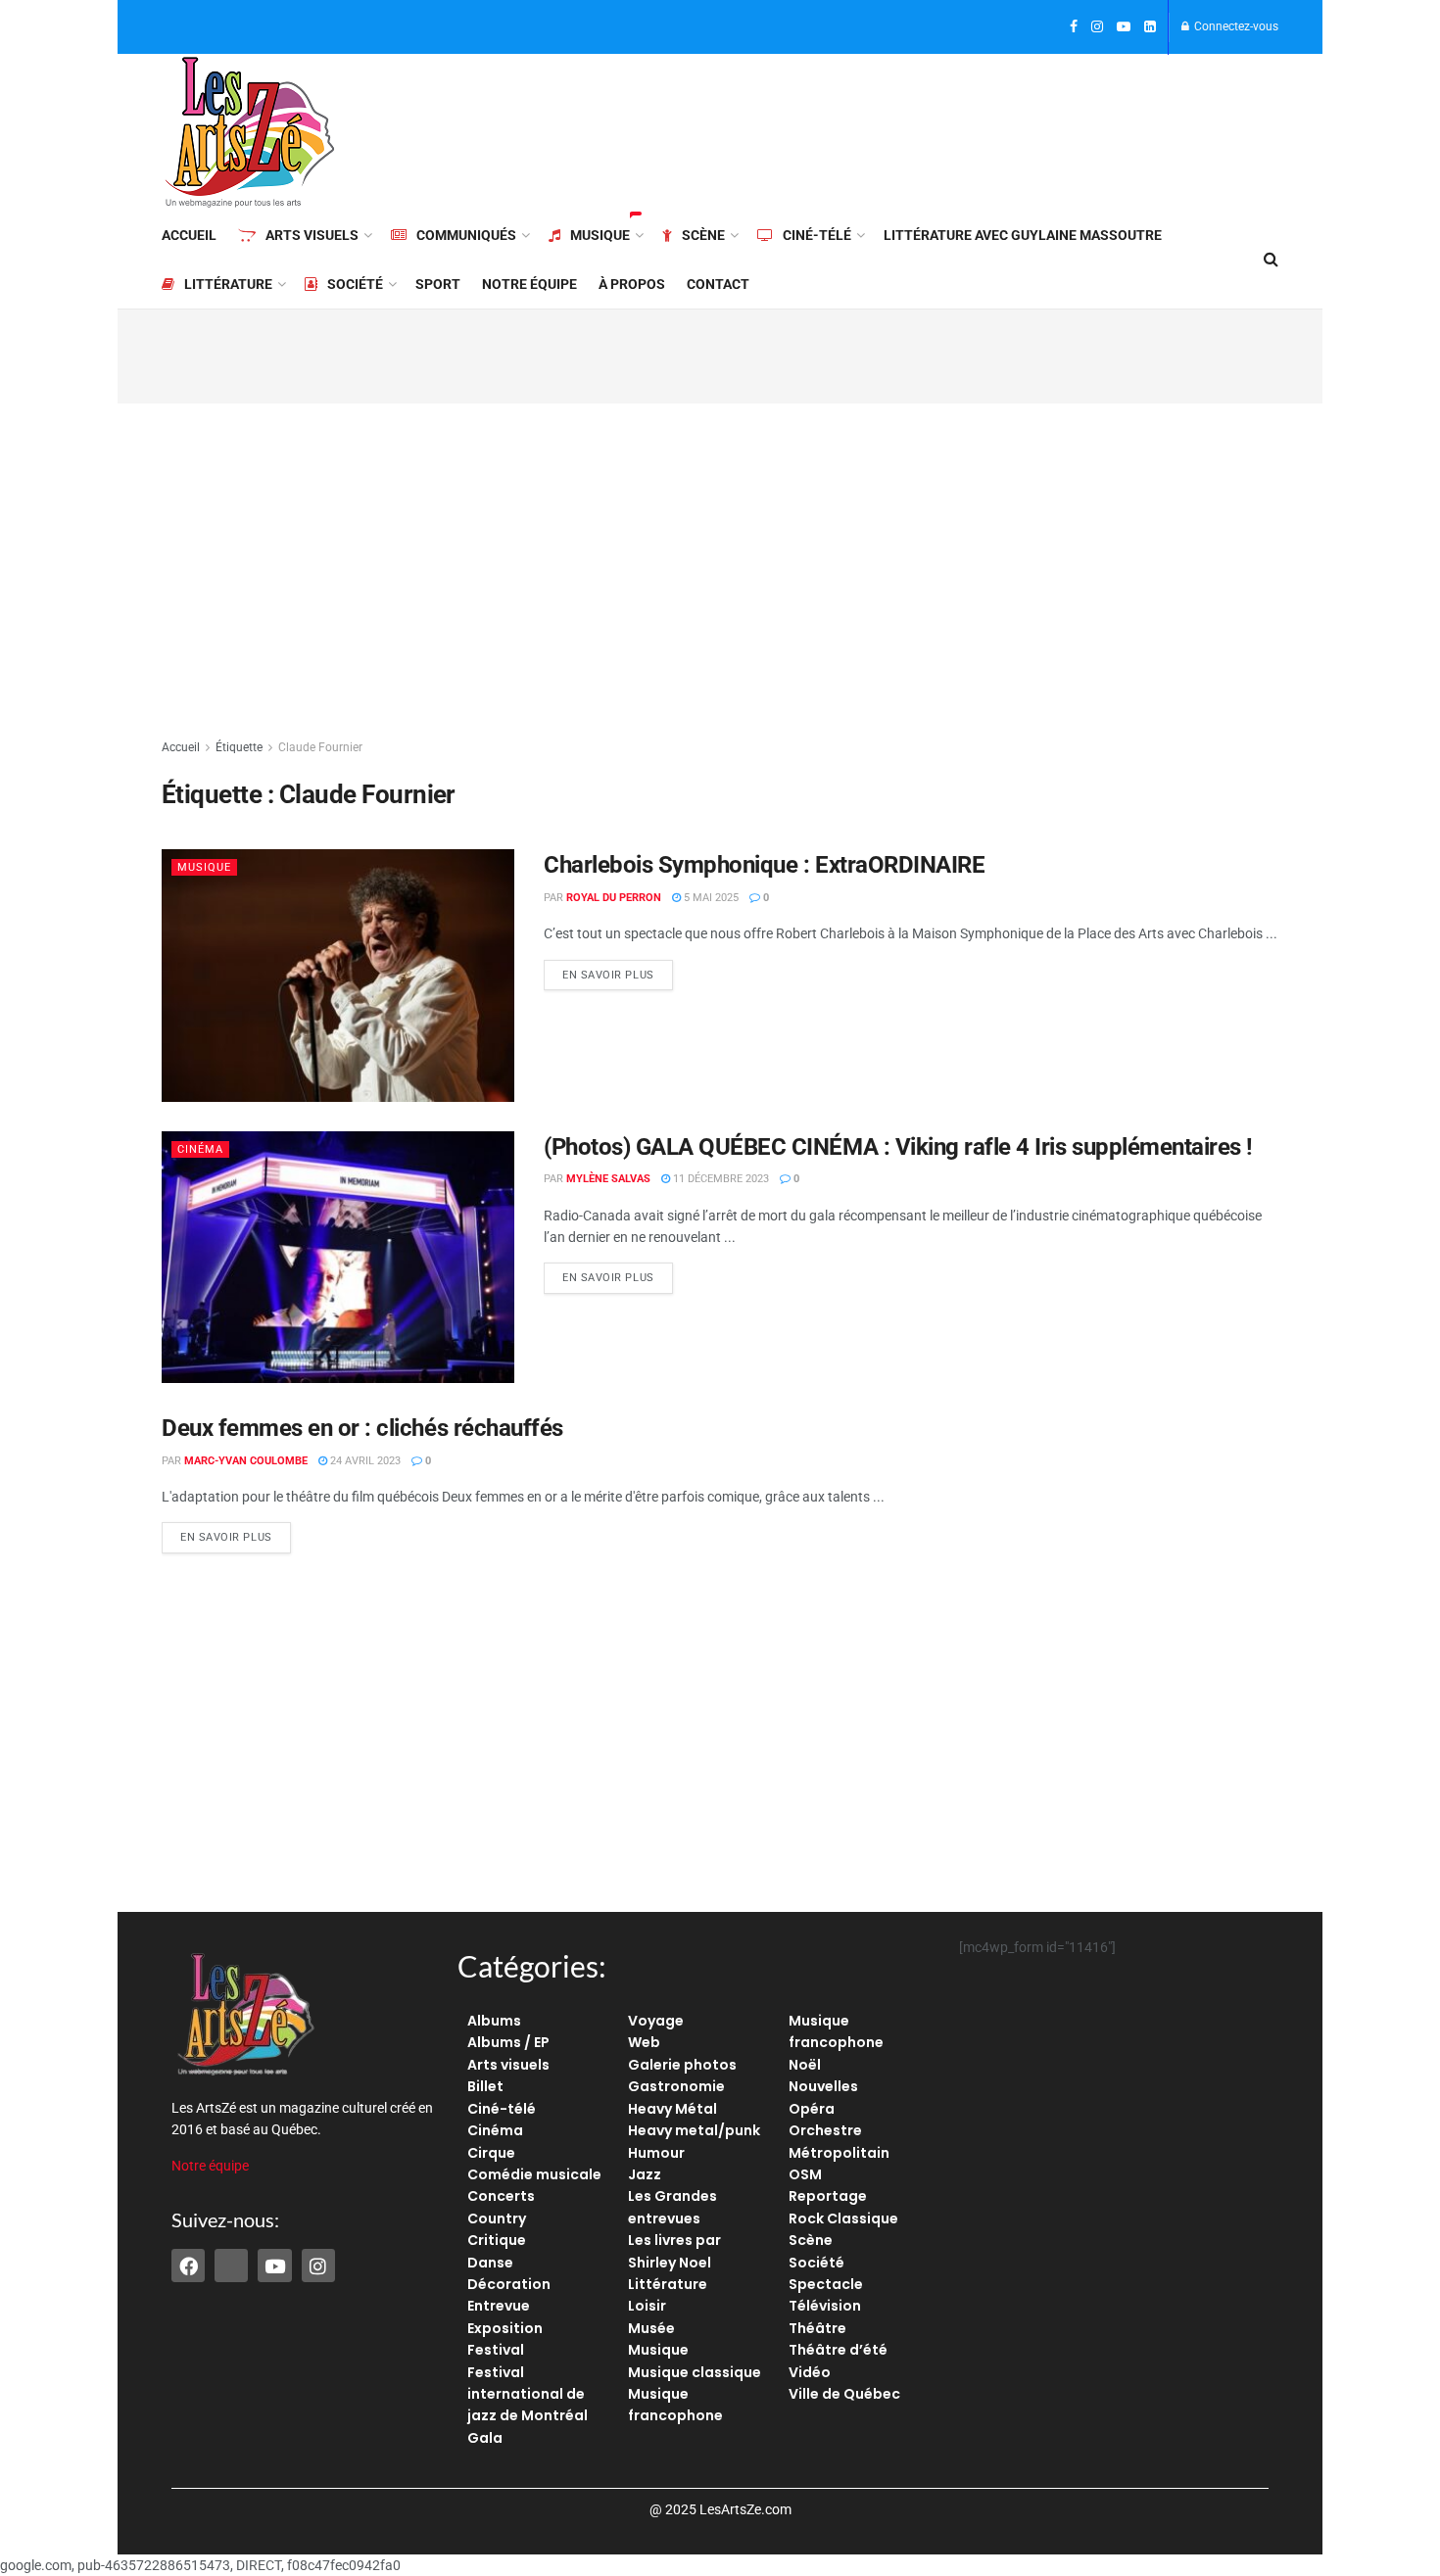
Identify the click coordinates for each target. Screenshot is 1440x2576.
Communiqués (466, 235)
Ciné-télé (817, 235)
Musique (600, 235)
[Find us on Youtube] (1124, 27)
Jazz (645, 2174)
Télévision (825, 2306)
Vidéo (810, 2372)
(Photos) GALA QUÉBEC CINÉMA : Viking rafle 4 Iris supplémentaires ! (898, 1147)
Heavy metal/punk (694, 2130)
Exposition (505, 2328)
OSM (805, 2174)
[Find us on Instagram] (1097, 27)
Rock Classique (843, 2218)
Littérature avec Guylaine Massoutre (1023, 235)
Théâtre (817, 2328)
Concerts (501, 2196)
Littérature (228, 284)
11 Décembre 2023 (720, 1179)
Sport (438, 284)
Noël (805, 2065)
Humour (656, 2153)
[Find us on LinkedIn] (1150, 27)
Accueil (189, 235)
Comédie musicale (534, 2174)
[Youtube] (274, 2266)
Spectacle (826, 2284)
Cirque (491, 2153)
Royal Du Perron (614, 898)
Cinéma (200, 1149)
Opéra (812, 2109)
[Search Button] (1271, 260)
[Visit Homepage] (250, 132)
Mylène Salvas (608, 1179)
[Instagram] (318, 2266)
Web (644, 2042)
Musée (651, 2328)
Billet (485, 2086)
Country (497, 2218)
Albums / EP (508, 2042)
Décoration (509, 2284)
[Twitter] (231, 2266)
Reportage (828, 2196)
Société (355, 284)
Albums (494, 2021)
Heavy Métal (672, 2109)
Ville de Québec (844, 2394)
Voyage (656, 2021)
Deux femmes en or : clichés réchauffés (362, 1428)
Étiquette (239, 747)
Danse (490, 2263)
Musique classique (695, 2372)
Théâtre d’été (838, 2350)
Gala (485, 2438)
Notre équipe (529, 284)
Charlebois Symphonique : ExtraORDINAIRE (764, 865)
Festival (496, 2350)
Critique (497, 2240)
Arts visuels (312, 235)
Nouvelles (823, 2086)
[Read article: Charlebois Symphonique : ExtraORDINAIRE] (338, 975)
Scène (703, 235)
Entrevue (499, 2306)
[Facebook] (188, 2266)
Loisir (647, 2306)
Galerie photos (682, 2065)
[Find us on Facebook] (1074, 27)
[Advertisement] (922, 129)
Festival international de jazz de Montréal (528, 2394)
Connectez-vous (1235, 26)
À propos (632, 284)
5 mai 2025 (710, 898)
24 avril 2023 (364, 1461)
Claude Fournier (320, 747)
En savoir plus (618, 971)
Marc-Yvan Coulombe (246, 1461)
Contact (718, 284)
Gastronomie (676, 2086)
